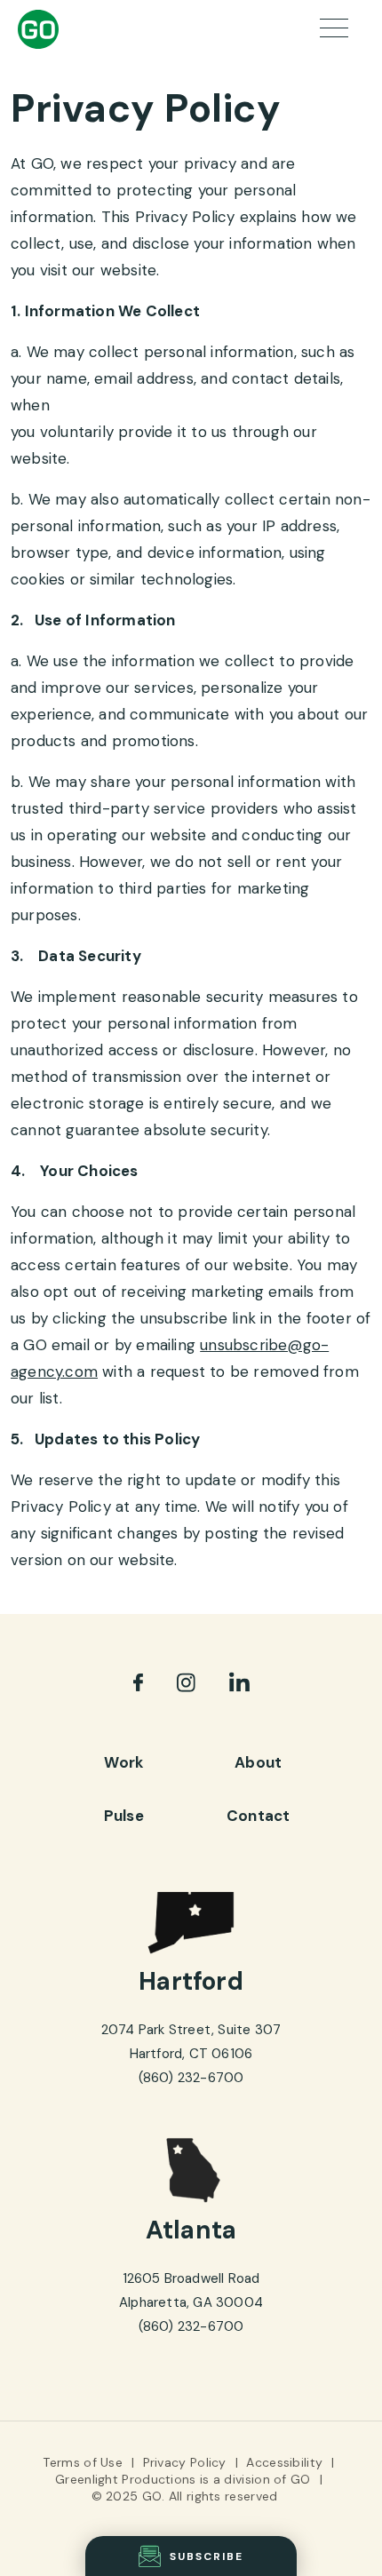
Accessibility (284, 2462)
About (258, 1762)
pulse (124, 1816)
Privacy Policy (185, 2462)
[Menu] (338, 30)
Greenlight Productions (126, 2479)
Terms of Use (83, 2462)
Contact (258, 1816)
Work (123, 1762)
